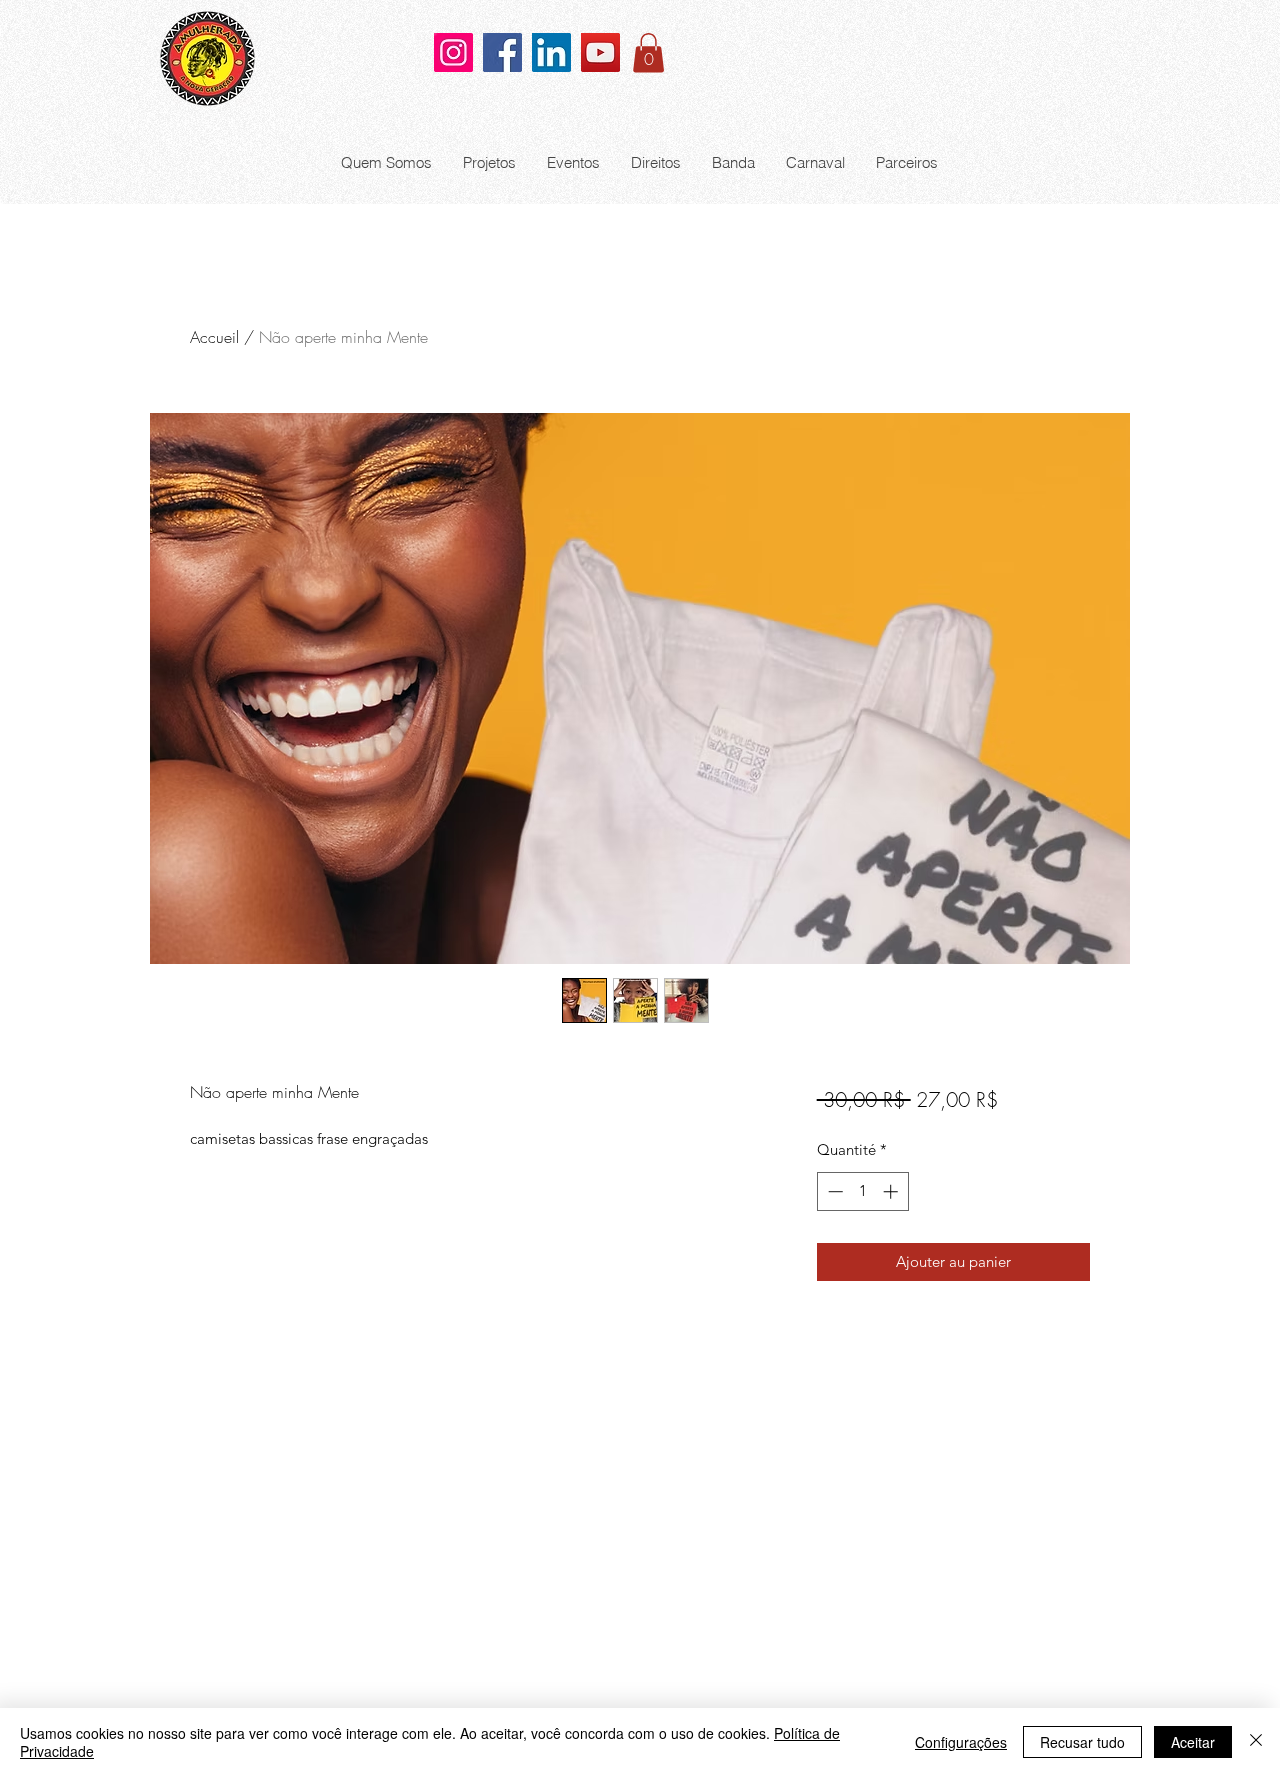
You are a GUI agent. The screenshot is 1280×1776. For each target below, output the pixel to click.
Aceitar (1193, 1742)
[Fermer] (1256, 1742)
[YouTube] (600, 52)
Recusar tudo (1082, 1742)
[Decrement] (833, 1191)
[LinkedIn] (551, 52)
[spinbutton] (862, 1191)
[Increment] (892, 1191)
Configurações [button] (961, 1742)
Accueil (214, 337)
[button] (648, 52)
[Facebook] (502, 52)
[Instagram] (453, 52)
